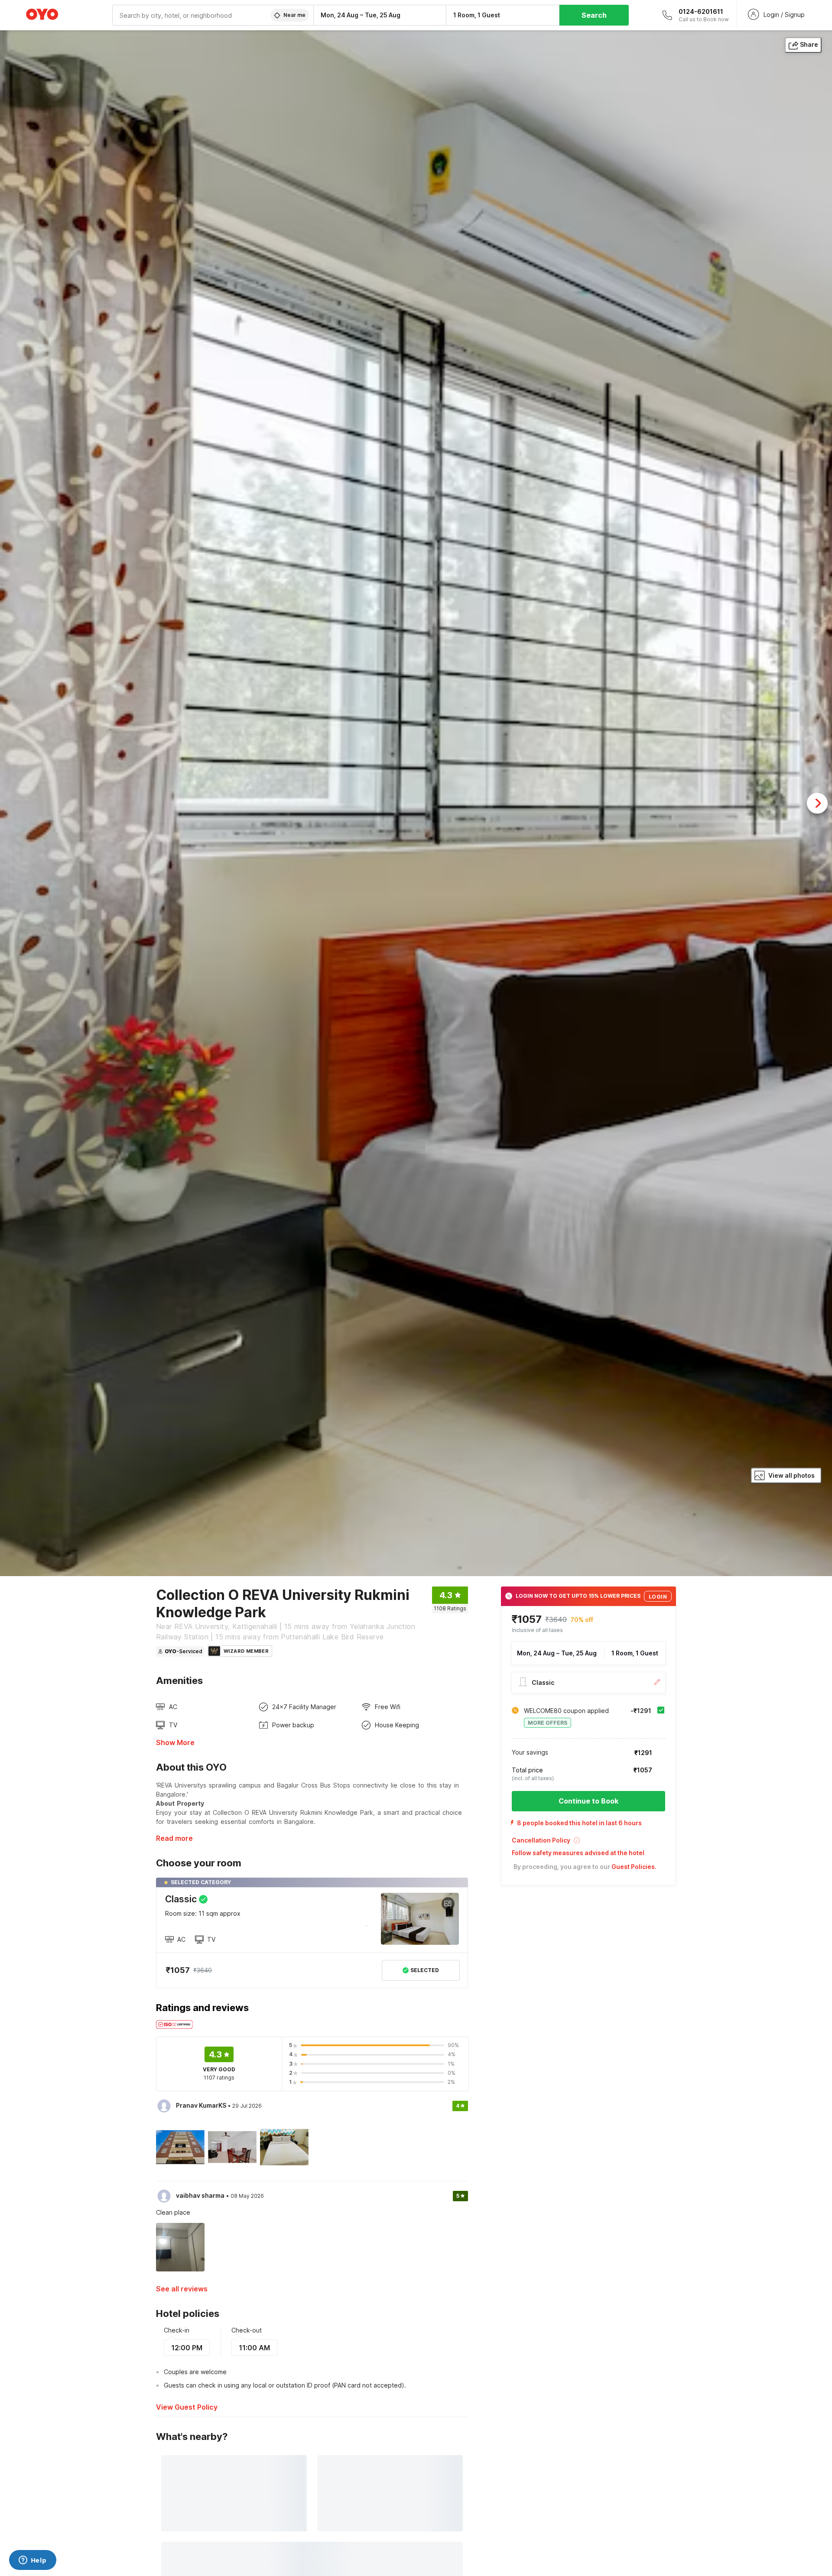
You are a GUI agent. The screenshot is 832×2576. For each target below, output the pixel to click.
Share (809, 44)
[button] (588, 1843)
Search (594, 15)
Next (817, 803)
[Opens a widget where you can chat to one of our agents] (32, 2561)
